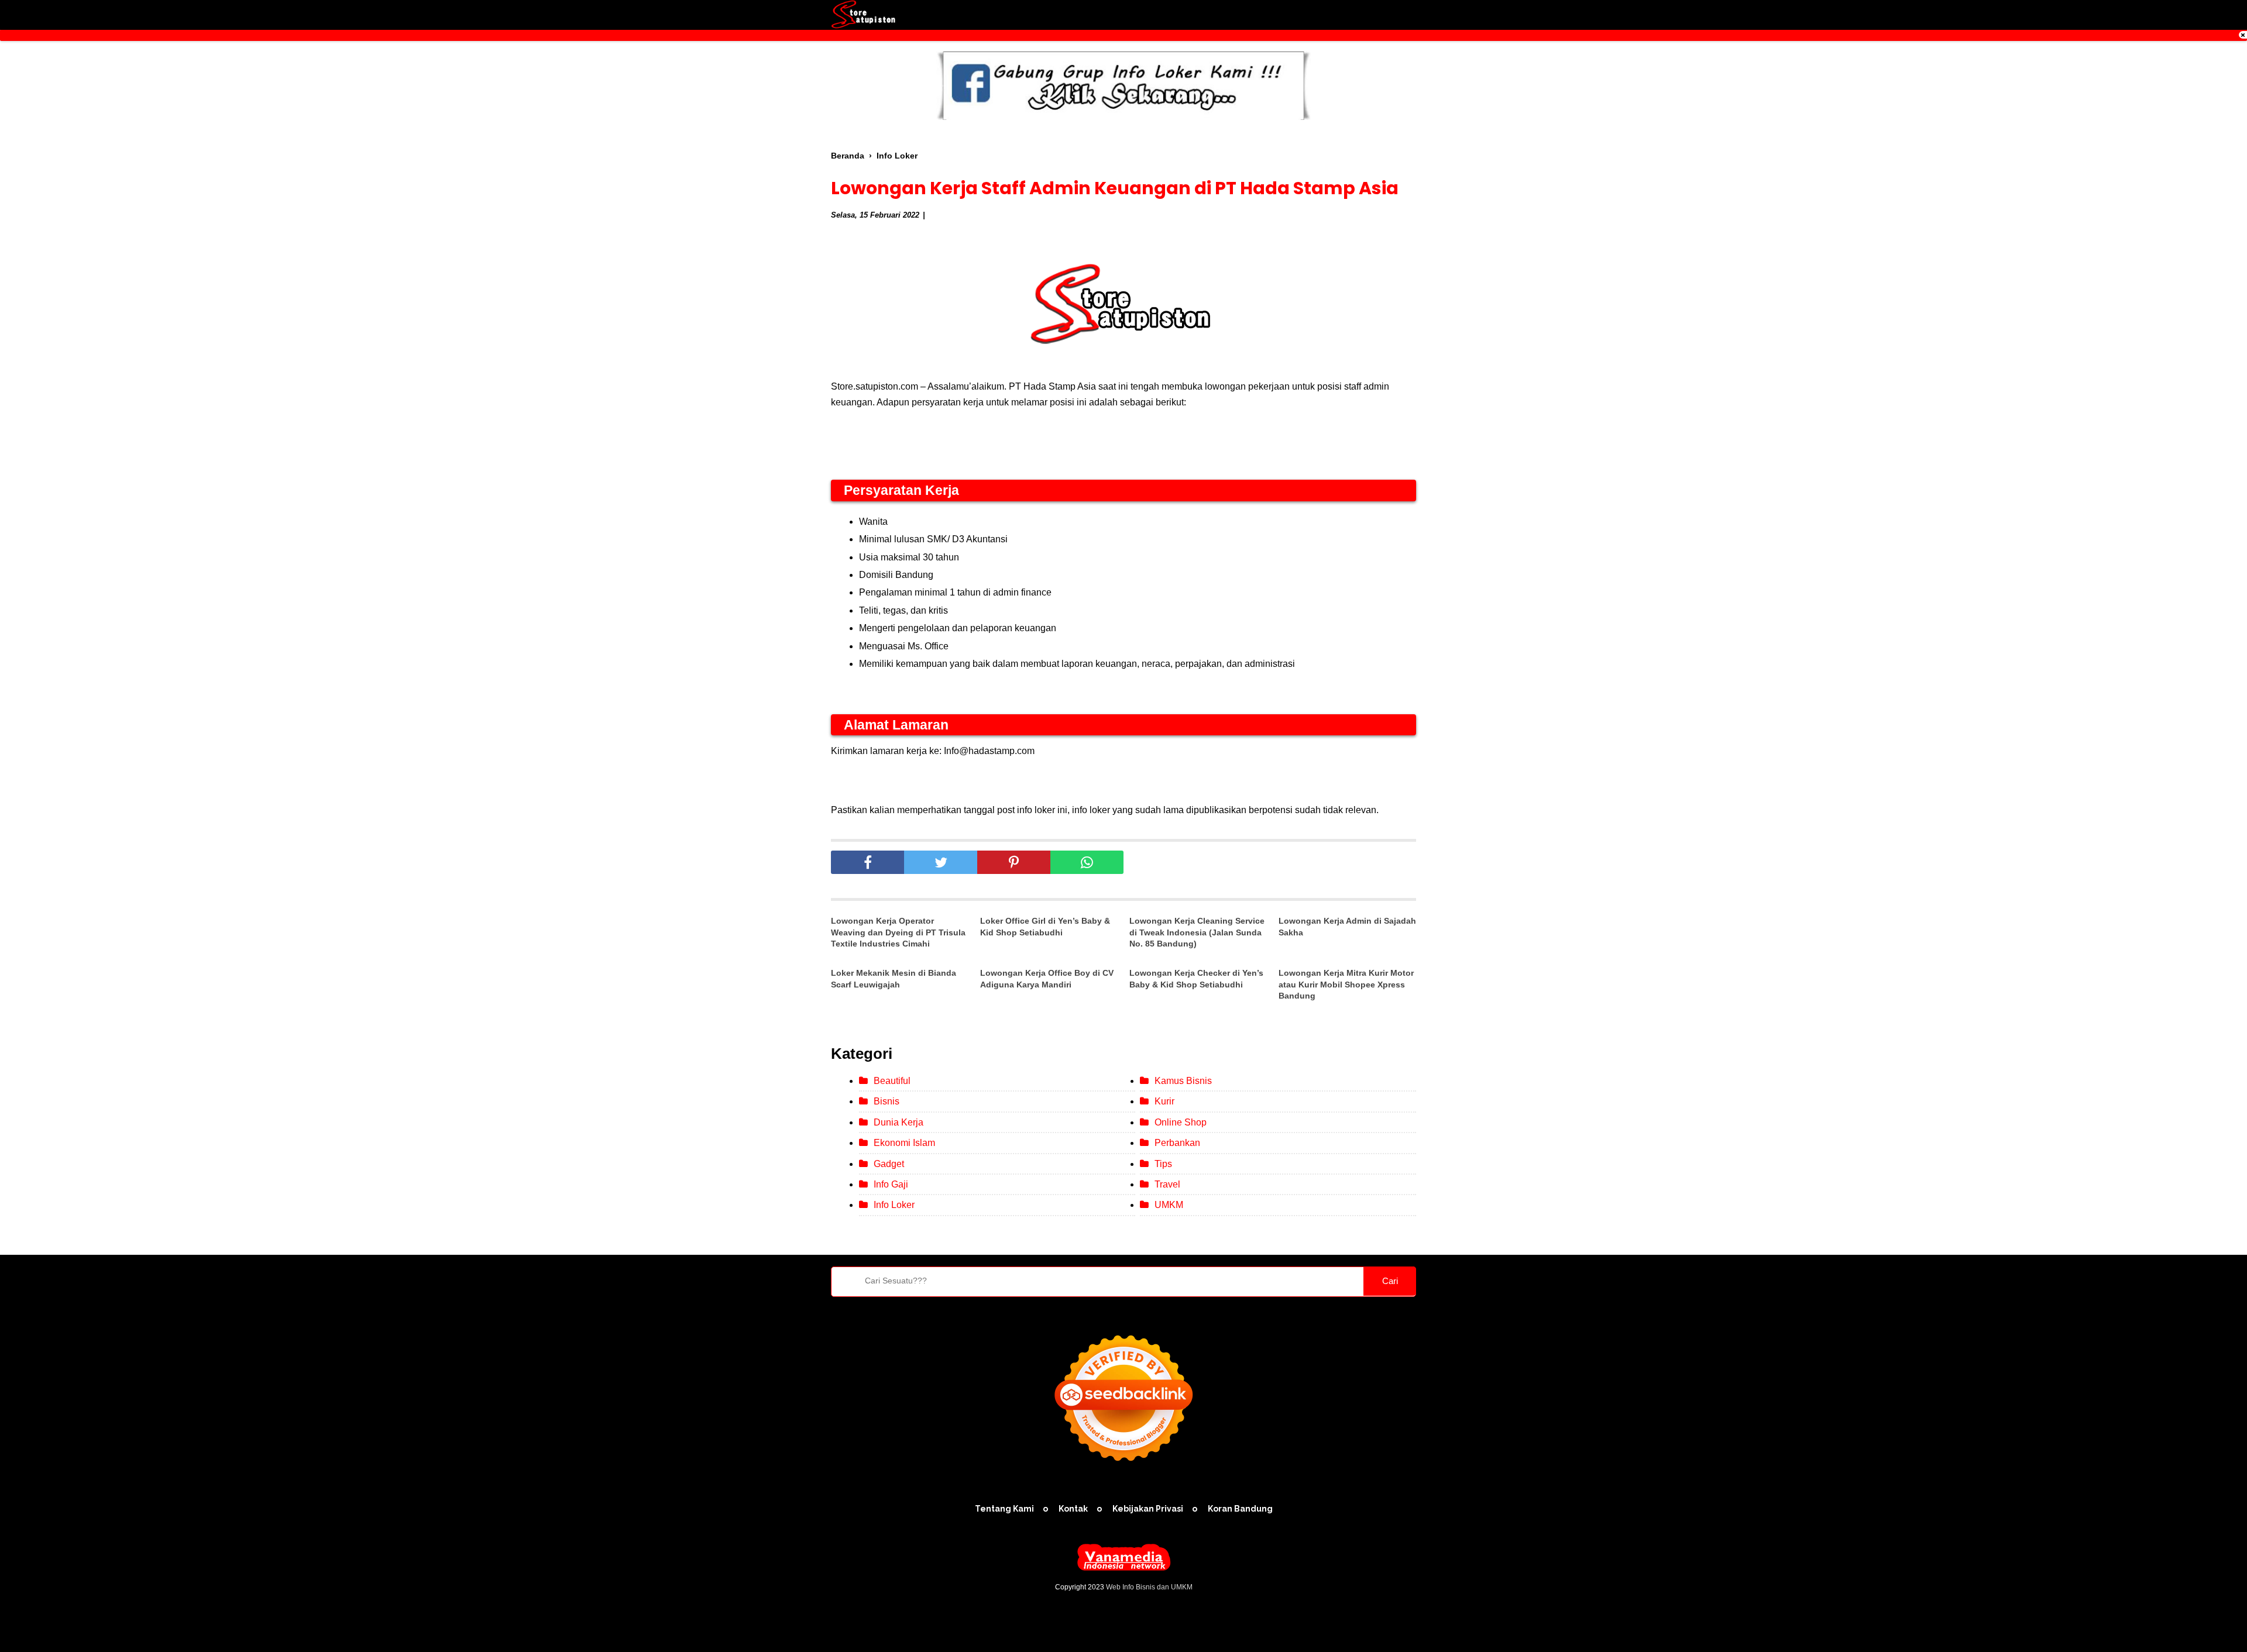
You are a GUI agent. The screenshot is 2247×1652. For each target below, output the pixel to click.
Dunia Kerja (899, 1122)
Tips (1163, 1164)
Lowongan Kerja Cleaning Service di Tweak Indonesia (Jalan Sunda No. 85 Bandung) (1197, 932)
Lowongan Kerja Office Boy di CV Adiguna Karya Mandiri (1047, 979)
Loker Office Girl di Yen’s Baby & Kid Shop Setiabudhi (1045, 927)
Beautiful (892, 1081)
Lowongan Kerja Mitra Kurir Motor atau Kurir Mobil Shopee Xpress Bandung (1346, 984)
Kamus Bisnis (1183, 1081)
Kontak (1073, 1509)
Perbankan (1177, 1143)
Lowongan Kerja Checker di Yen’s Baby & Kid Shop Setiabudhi (1196, 979)
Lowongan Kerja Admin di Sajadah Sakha (1347, 927)
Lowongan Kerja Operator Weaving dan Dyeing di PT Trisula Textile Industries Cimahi (898, 932)
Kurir (1164, 1101)
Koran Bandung (1240, 1509)
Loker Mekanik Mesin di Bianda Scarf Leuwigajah (894, 979)
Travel (1167, 1184)
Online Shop (1181, 1122)
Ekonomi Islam (904, 1143)
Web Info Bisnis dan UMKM (1149, 1587)
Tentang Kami (1004, 1509)
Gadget (889, 1164)
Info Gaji (891, 1184)
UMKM (1169, 1205)
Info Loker (894, 1205)
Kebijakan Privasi (1148, 1509)
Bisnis (887, 1101)
